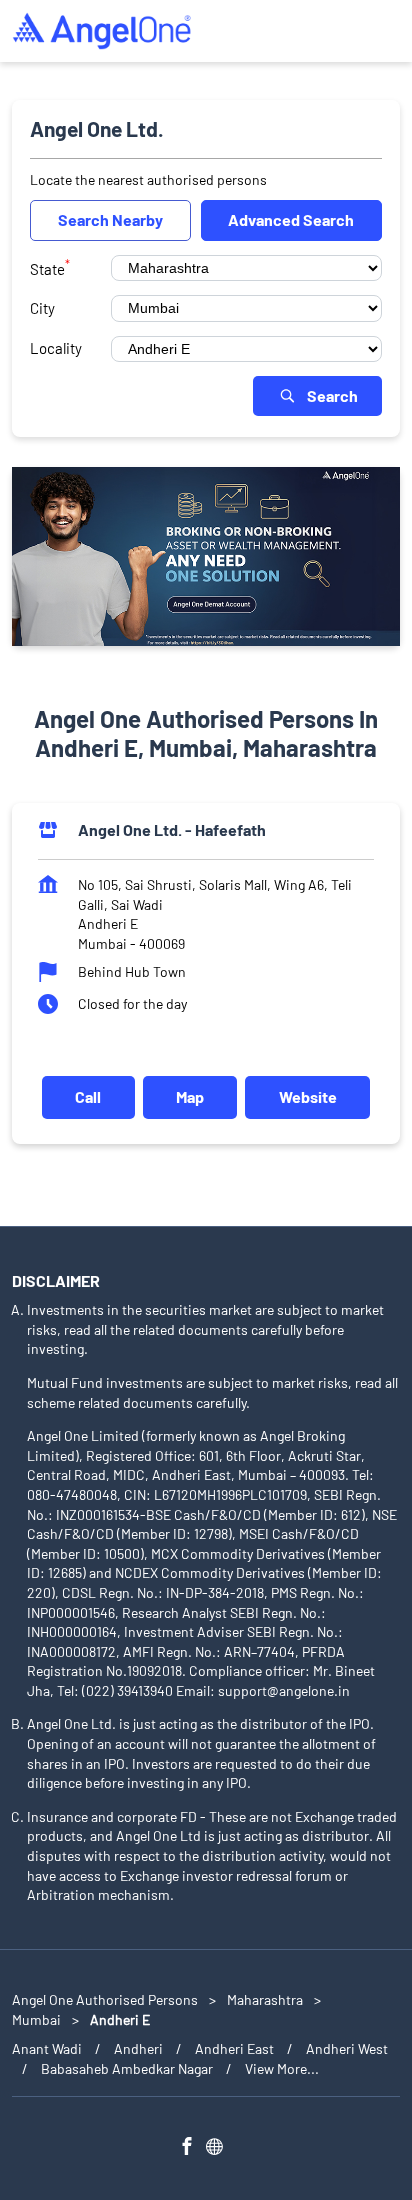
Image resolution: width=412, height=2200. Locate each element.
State (50, 267)
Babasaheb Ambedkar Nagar (127, 2068)
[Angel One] (102, 31)
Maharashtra (265, 1999)
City (42, 308)
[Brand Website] (220, 2148)
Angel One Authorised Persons (106, 1999)
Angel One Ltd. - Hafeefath (172, 829)
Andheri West (347, 2048)
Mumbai (36, 2019)
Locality (56, 348)
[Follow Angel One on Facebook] (192, 2148)
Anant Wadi (47, 2048)
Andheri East (234, 2048)
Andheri (138, 2048)
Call (88, 1097)
